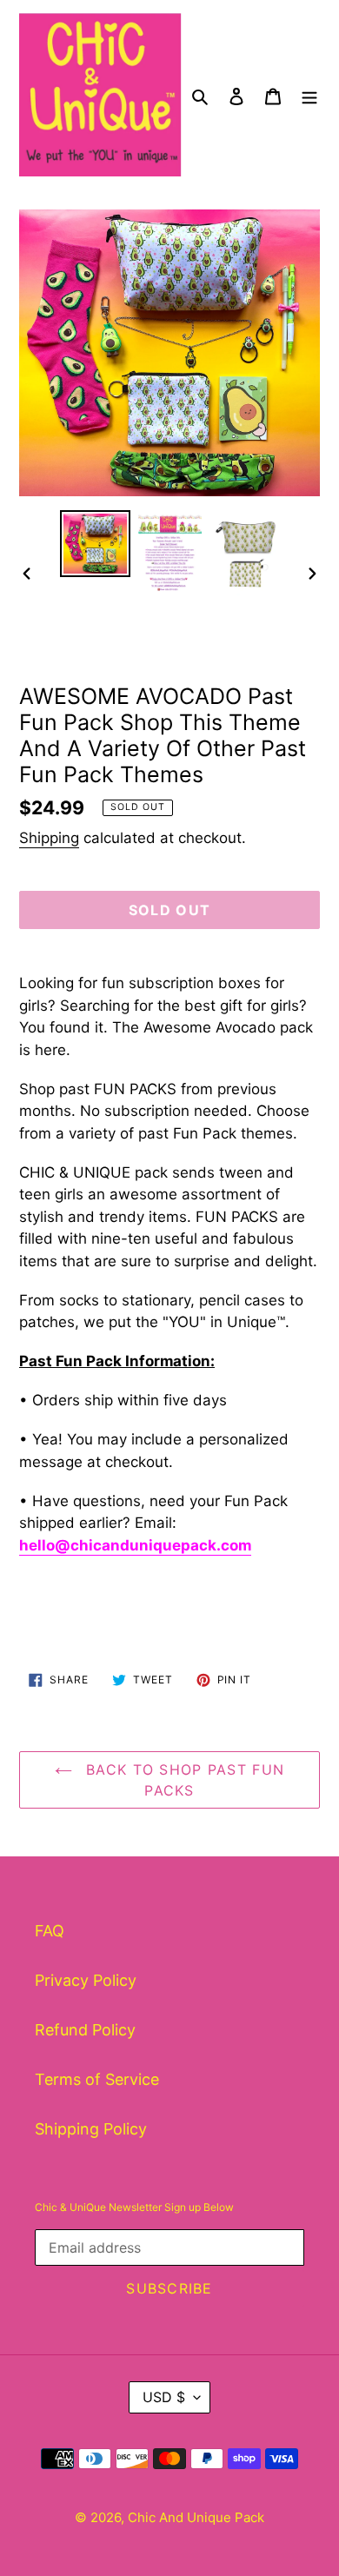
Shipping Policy (91, 2129)
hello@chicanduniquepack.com (135, 1545)
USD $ (164, 2397)
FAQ (50, 1931)
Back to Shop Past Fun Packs (183, 1780)
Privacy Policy (86, 1980)
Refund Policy (85, 2030)
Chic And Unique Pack (196, 2517)
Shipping (49, 838)
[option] (96, 544)
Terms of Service (97, 2079)
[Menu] (309, 94)
